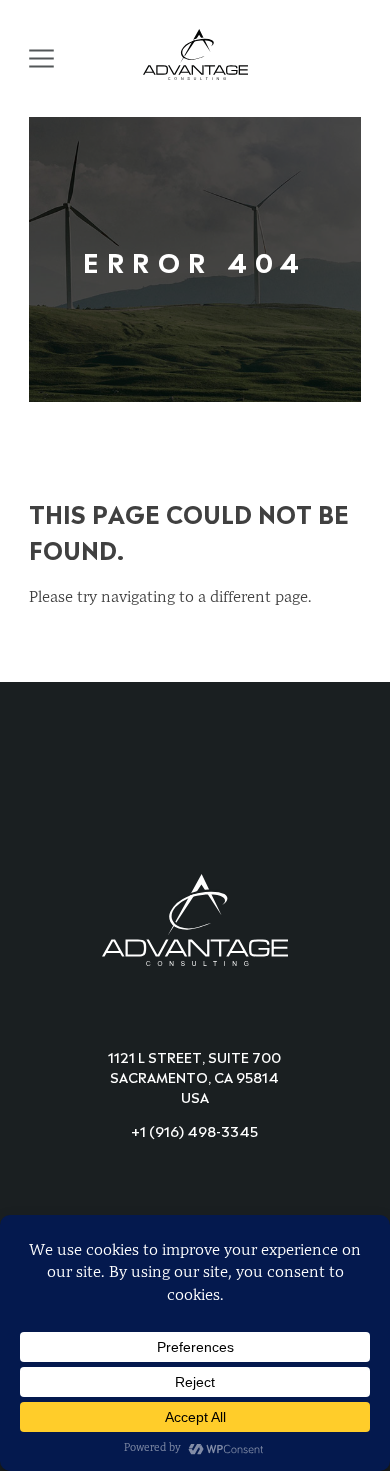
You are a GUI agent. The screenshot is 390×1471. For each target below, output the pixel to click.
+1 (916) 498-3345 (194, 1129)
